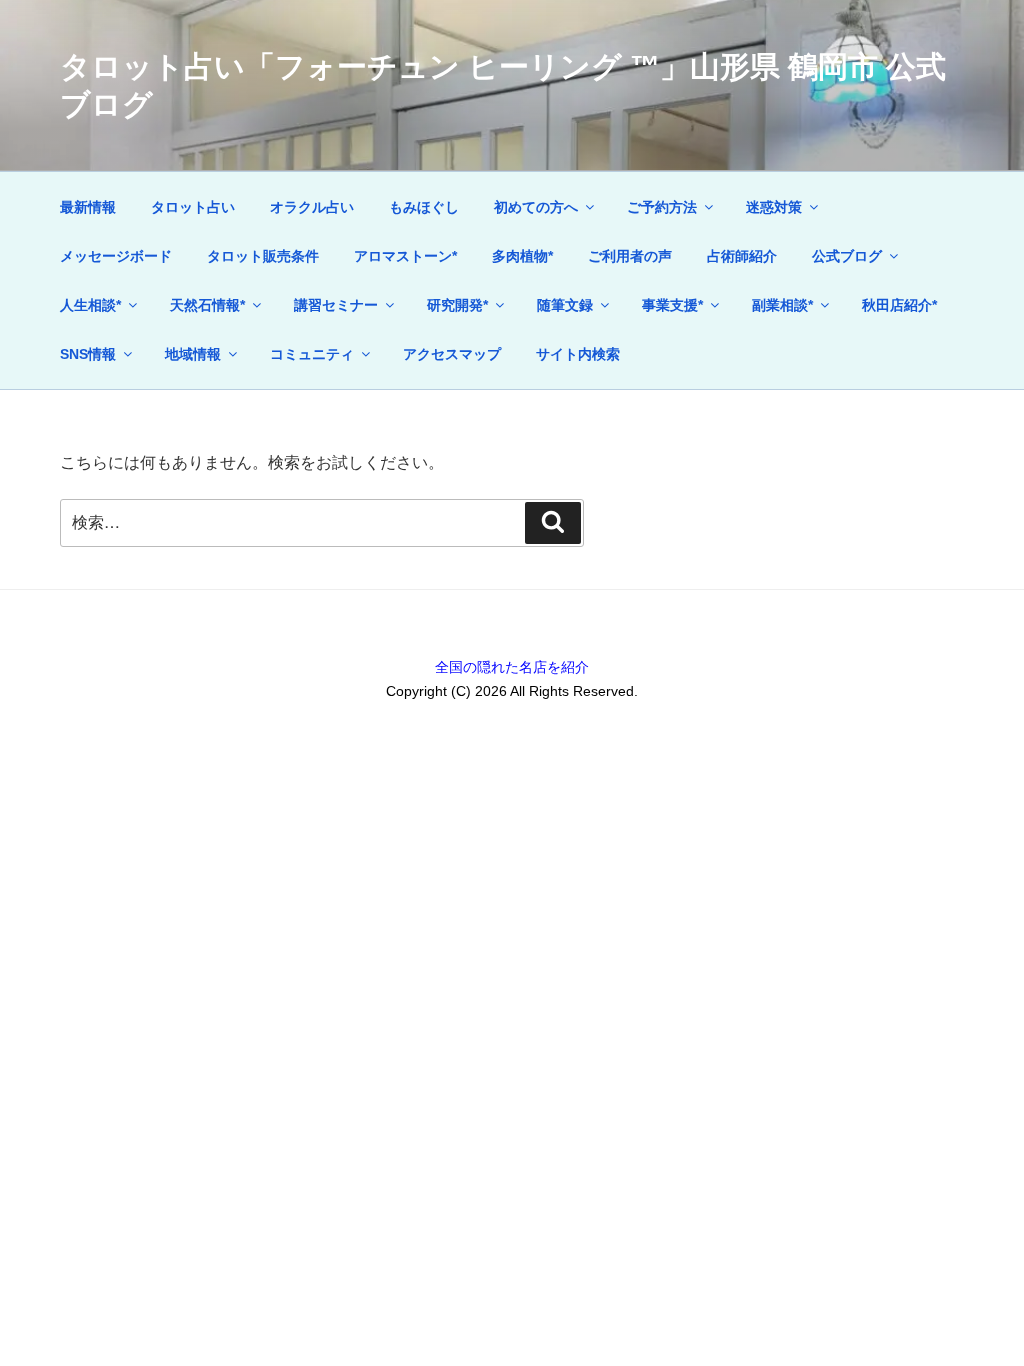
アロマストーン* (405, 256)
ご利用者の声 (630, 256)
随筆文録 (565, 305)
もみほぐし (424, 207)
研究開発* (457, 305)
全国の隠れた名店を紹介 (512, 667)
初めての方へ (536, 207)
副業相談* (782, 305)
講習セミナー (336, 305)
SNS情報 (88, 354)
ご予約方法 (662, 207)
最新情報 (88, 207)
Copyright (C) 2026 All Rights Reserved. (512, 691)
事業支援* (672, 305)
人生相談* (90, 305)
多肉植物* (522, 256)
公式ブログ (847, 256)
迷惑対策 (774, 207)
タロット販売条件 (263, 256)
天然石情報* (207, 305)
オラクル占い (312, 207)
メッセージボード (116, 256)
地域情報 (193, 354)
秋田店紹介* (899, 305)
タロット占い (193, 207)
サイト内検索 (578, 354)
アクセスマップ (452, 354)
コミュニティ (312, 354)
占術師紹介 (742, 256)
